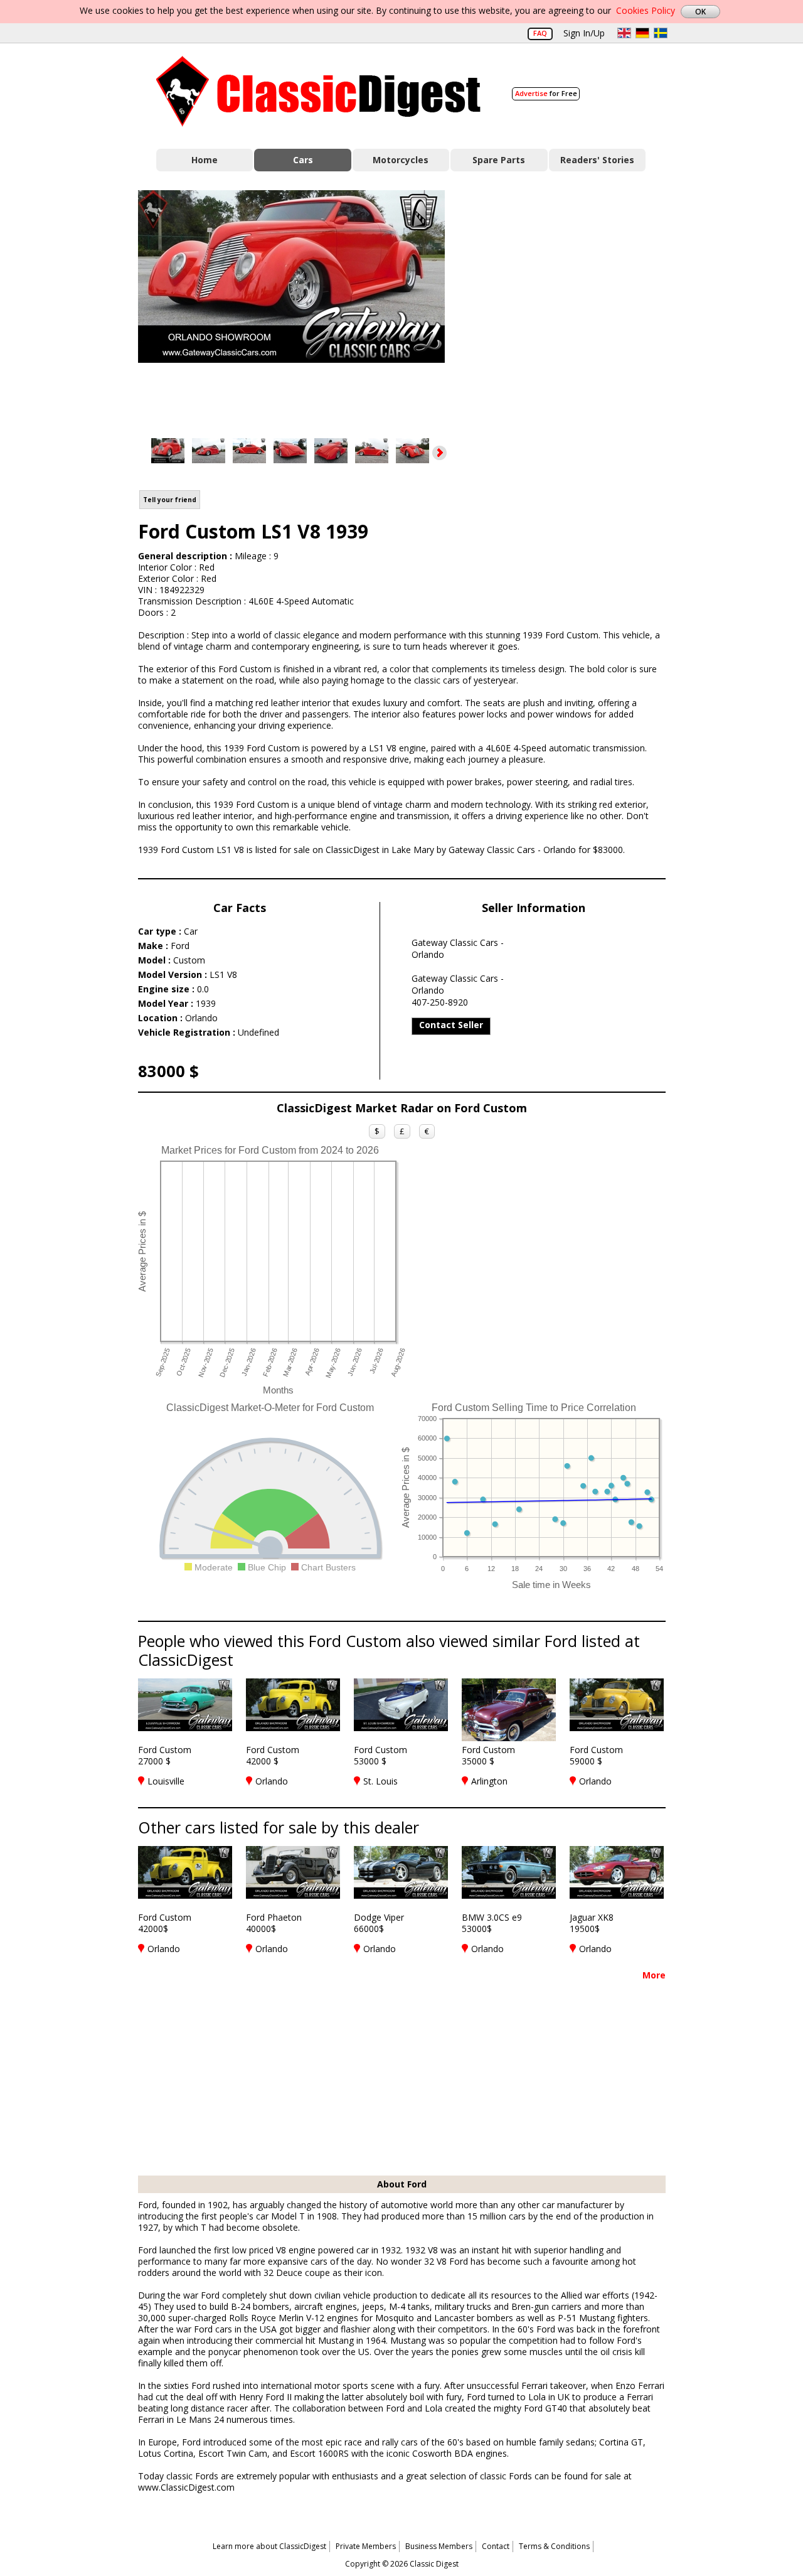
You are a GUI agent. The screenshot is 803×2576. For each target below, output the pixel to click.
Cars (303, 160)
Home (205, 160)
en (624, 33)
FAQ (540, 33)
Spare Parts (499, 160)
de (642, 33)
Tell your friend (170, 500)
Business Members (439, 2546)
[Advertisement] (568, 303)
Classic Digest (318, 91)
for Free (546, 93)
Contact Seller (451, 1025)
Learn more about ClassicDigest (269, 2546)
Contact (496, 2546)
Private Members (366, 2546)
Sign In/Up (584, 33)
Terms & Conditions (554, 2546)
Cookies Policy (646, 10)
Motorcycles (401, 160)
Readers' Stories (597, 160)
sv (661, 33)
